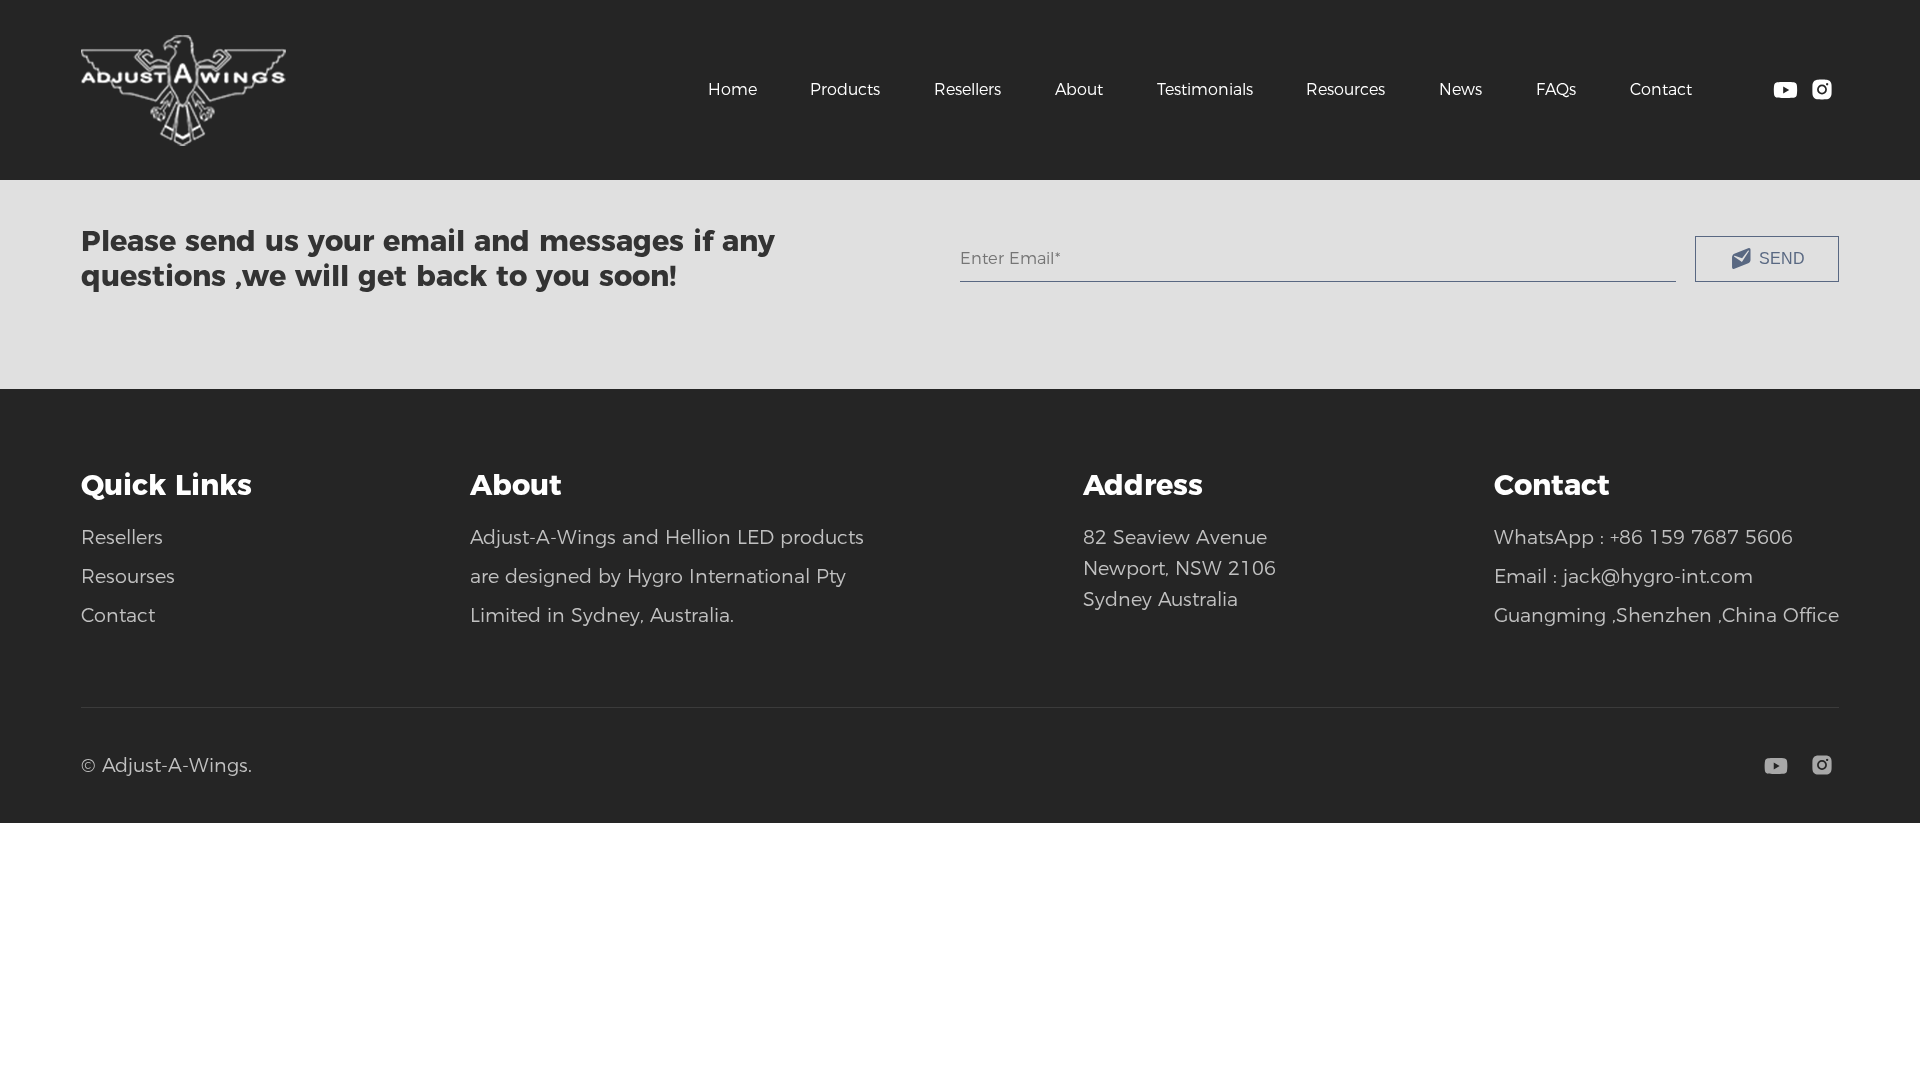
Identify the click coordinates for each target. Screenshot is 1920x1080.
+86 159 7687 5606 (1701, 537)
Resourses (128, 576)
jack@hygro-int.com (1658, 576)
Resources (1345, 89)
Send (1782, 258)
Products (845, 89)
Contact (1661, 89)
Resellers (967, 89)
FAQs (1556, 89)
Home (732, 89)
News (1460, 89)
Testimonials (1205, 89)
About (1079, 89)
